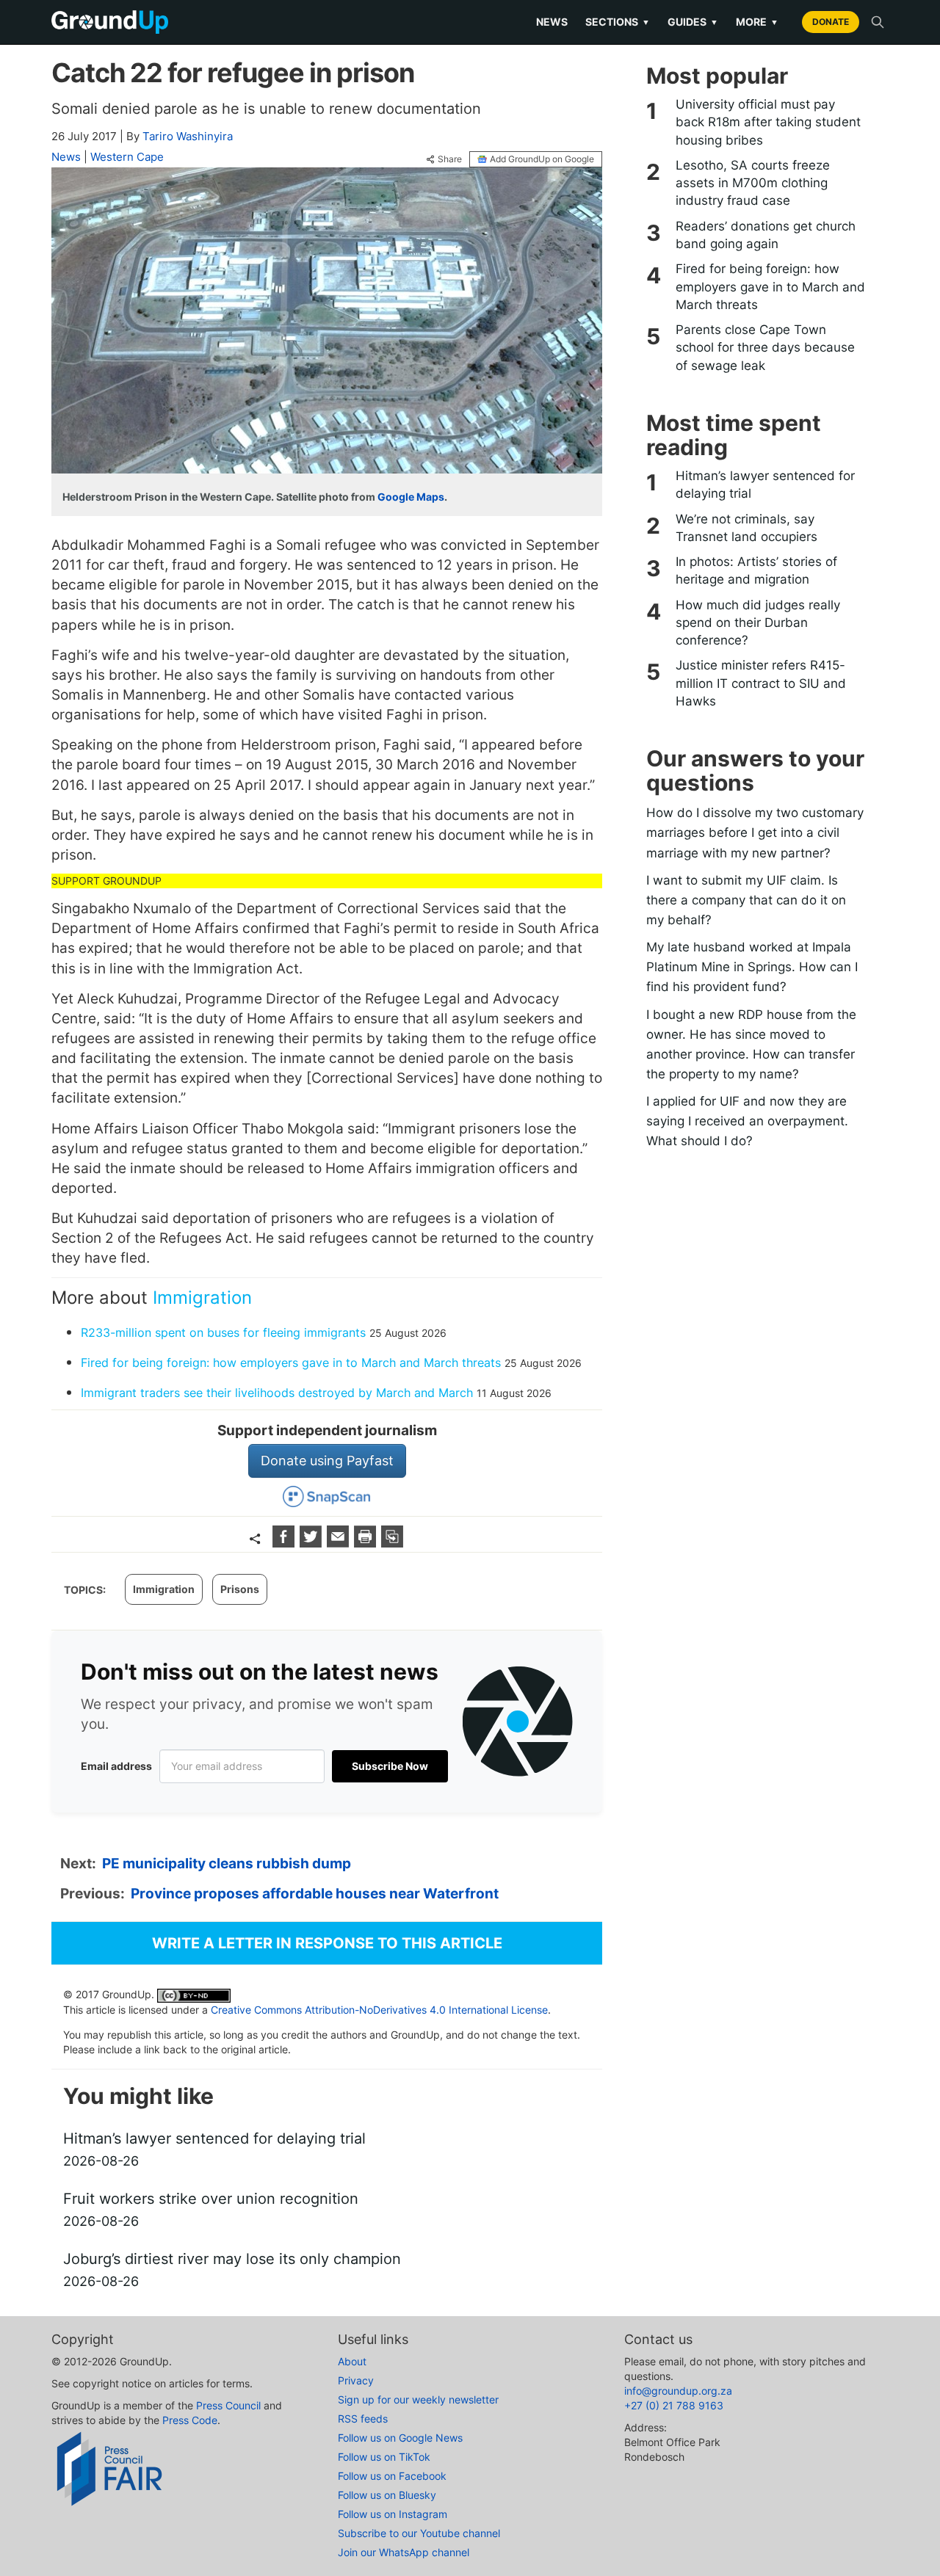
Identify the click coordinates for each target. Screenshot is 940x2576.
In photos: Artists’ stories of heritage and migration (756, 570)
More (757, 22)
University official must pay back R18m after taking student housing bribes (768, 122)
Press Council (228, 2405)
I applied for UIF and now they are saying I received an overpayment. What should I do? (747, 1121)
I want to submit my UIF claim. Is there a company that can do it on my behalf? (746, 900)
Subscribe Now (390, 1766)
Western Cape (127, 157)
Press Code (190, 2420)
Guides (693, 22)
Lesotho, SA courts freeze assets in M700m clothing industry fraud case (753, 183)
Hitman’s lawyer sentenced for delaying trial (765, 485)
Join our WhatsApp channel (404, 2552)
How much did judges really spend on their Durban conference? (758, 623)
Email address (116, 1766)
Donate (831, 22)
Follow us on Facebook (392, 2476)
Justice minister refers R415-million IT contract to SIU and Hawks (761, 683)
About (352, 2361)
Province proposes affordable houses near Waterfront (315, 1894)
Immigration (202, 1298)
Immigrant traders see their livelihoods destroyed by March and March (277, 1393)
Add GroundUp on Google (542, 159)
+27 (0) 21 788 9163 (674, 2405)
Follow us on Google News (400, 2438)
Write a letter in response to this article (327, 1943)
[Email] (340, 1543)
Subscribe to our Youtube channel (419, 2533)
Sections (618, 22)
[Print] (367, 1543)
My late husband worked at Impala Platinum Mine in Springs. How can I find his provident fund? (752, 967)
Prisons (240, 1589)
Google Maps (411, 497)
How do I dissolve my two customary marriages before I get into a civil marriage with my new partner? (755, 832)
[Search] (878, 22)
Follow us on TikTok (384, 2457)
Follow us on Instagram (393, 2514)
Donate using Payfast (327, 1461)
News (552, 22)
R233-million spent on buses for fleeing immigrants (223, 1332)
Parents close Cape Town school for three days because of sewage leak (765, 348)
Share (450, 159)
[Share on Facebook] (285, 1543)
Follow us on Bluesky (387, 2495)
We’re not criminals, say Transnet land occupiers (746, 528)
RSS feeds (363, 2419)
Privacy (356, 2380)
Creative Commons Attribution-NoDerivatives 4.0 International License (379, 2010)
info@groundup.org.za (678, 2391)
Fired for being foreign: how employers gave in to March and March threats (291, 1363)
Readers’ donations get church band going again (766, 235)
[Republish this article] (392, 1543)
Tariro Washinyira (188, 136)
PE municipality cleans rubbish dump (227, 1864)
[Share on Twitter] (312, 1543)
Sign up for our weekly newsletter (418, 2399)
